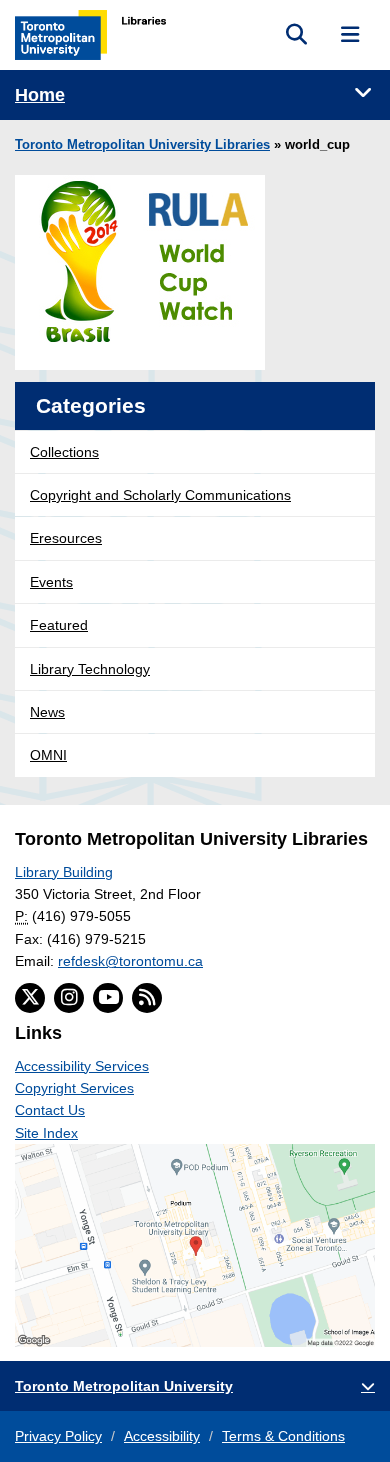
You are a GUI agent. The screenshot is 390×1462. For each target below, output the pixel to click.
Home (40, 95)
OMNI (48, 755)
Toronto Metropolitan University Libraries (142, 145)
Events (51, 582)
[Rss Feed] (147, 998)
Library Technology (90, 669)
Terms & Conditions (283, 1436)
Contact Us (50, 1110)
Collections (64, 452)
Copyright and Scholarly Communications (160, 495)
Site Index (46, 1133)
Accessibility (162, 1436)
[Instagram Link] (69, 998)
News (47, 712)
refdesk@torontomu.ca (130, 961)
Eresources (66, 538)
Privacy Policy (58, 1436)
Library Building (64, 872)
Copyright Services (74, 1088)
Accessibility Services (82, 1066)
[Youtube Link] (108, 998)
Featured (59, 625)
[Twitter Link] (30, 998)
